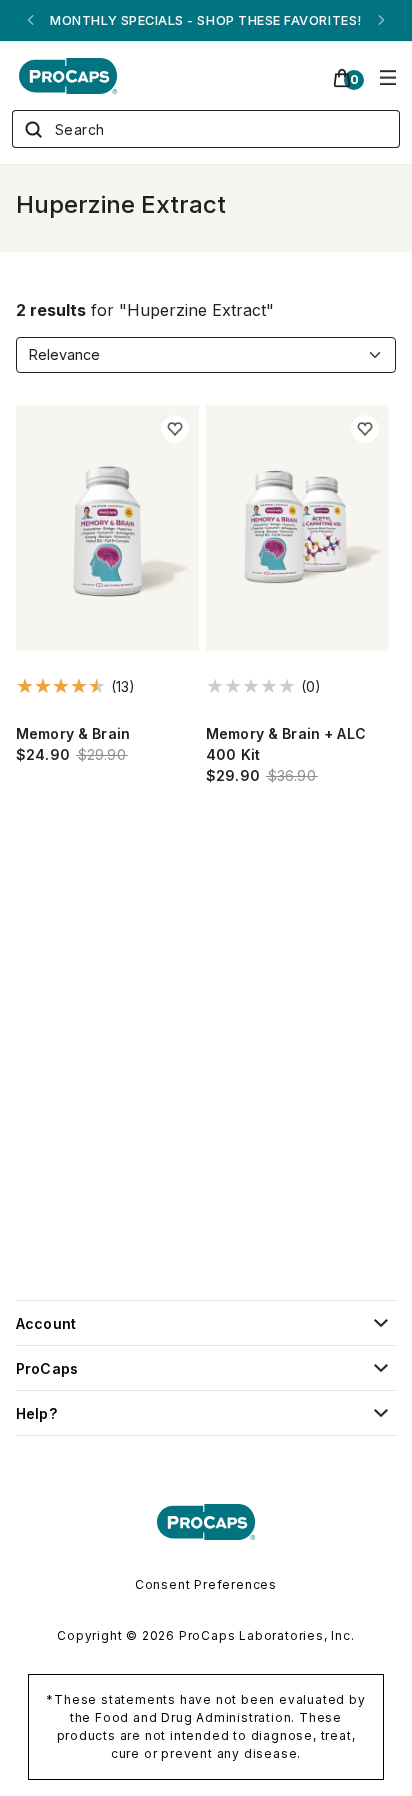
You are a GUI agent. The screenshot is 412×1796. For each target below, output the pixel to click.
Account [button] (46, 1323)
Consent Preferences (206, 1584)
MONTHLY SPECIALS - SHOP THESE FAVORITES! (205, 20)
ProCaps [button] (47, 1368)
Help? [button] (36, 1413)
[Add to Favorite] (175, 429)
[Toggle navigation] (388, 76)
